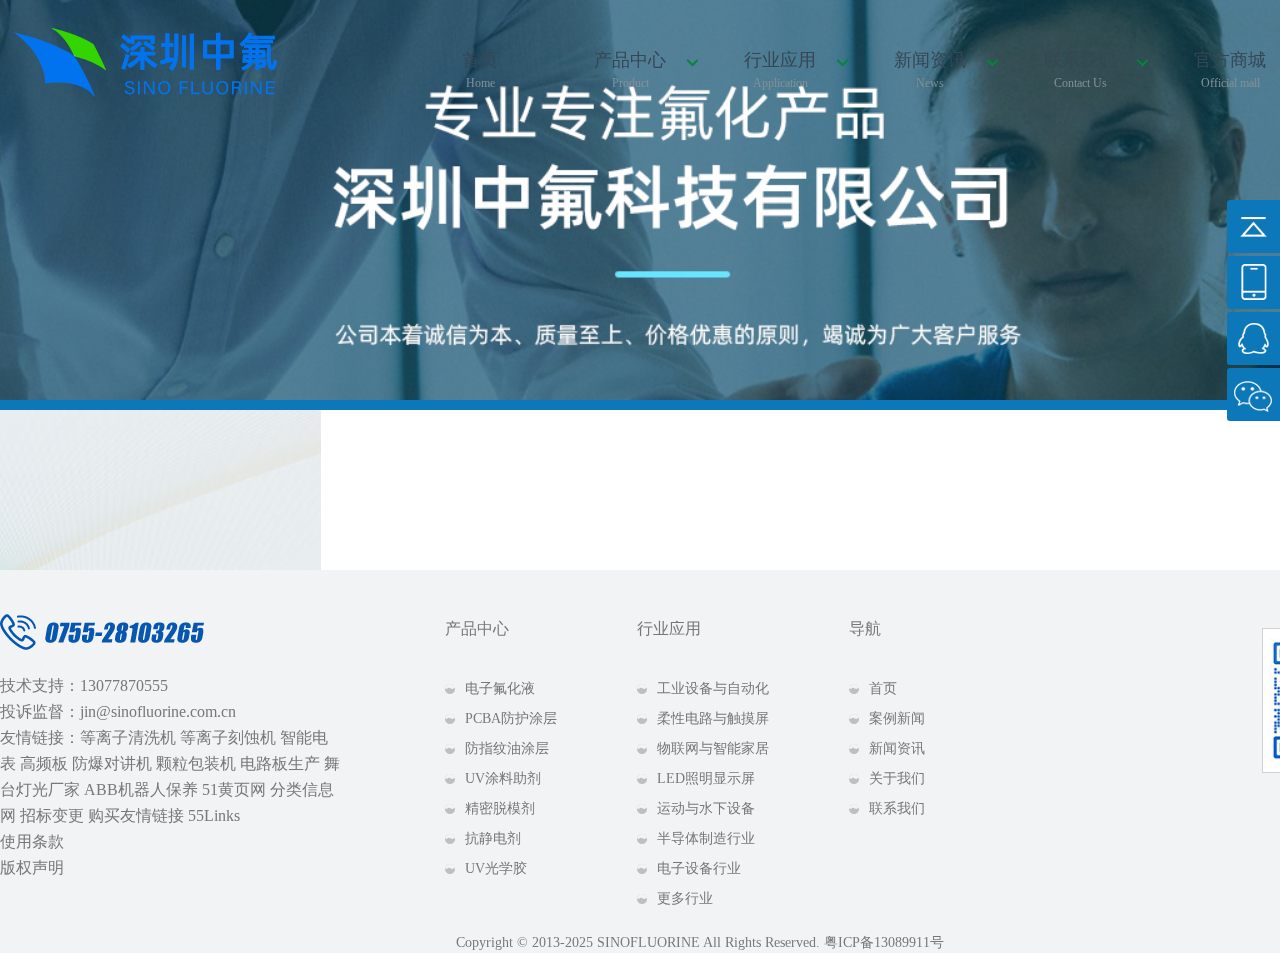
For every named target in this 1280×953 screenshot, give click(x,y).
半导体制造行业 (706, 838)
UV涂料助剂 (503, 778)
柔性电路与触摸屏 (713, 718)
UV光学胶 (496, 868)
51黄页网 (234, 789)
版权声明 (32, 867)
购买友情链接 (136, 815)
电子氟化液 (500, 688)
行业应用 (780, 70)
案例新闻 (897, 718)
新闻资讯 (930, 70)
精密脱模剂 (500, 808)
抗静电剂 (493, 838)
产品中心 (630, 70)
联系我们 (1080, 70)
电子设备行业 (699, 868)
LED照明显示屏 (706, 778)
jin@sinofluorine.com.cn (158, 711)
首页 (480, 70)
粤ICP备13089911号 (884, 942)
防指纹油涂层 (507, 748)
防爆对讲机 (112, 763)
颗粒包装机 (196, 763)
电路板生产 (280, 763)
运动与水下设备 (706, 808)
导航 (865, 628)
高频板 (44, 763)
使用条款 (32, 841)
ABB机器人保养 (141, 789)
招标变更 (52, 815)
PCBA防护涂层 (511, 718)
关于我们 (897, 778)
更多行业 (685, 898)
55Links (214, 815)
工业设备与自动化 (713, 688)
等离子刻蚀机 (228, 737)
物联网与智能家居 (713, 748)
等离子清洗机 (128, 737)
